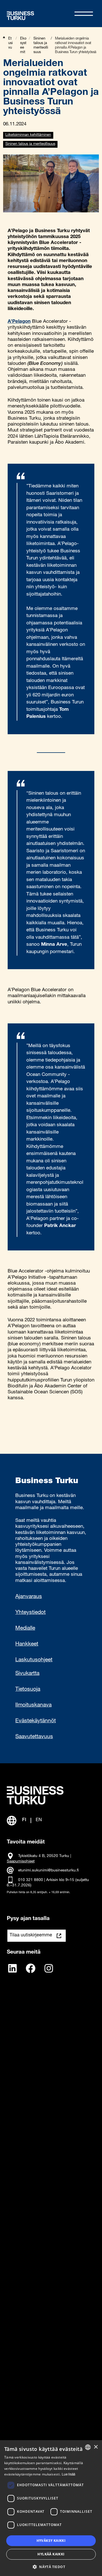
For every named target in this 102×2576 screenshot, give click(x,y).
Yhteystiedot (30, 1613)
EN (39, 1820)
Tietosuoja (28, 1689)
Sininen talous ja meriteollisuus (30, 144)
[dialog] (51, 2508)
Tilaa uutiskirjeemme (31, 1936)
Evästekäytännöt (36, 1721)
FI (24, 1820)
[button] (51, 2566)
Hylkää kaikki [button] (51, 2554)
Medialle (25, 1628)
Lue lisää (68, 2475)
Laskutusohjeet (34, 1660)
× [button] (96, 2447)
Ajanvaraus (29, 1597)
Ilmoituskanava (33, 1705)
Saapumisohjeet (21, 1862)
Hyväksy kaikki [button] (51, 2541)
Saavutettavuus (34, 1737)
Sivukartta (27, 1674)
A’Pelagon (19, 322)
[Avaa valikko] (84, 14)
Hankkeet (27, 1644)
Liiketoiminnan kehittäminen (28, 135)
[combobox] (88, 2447)
